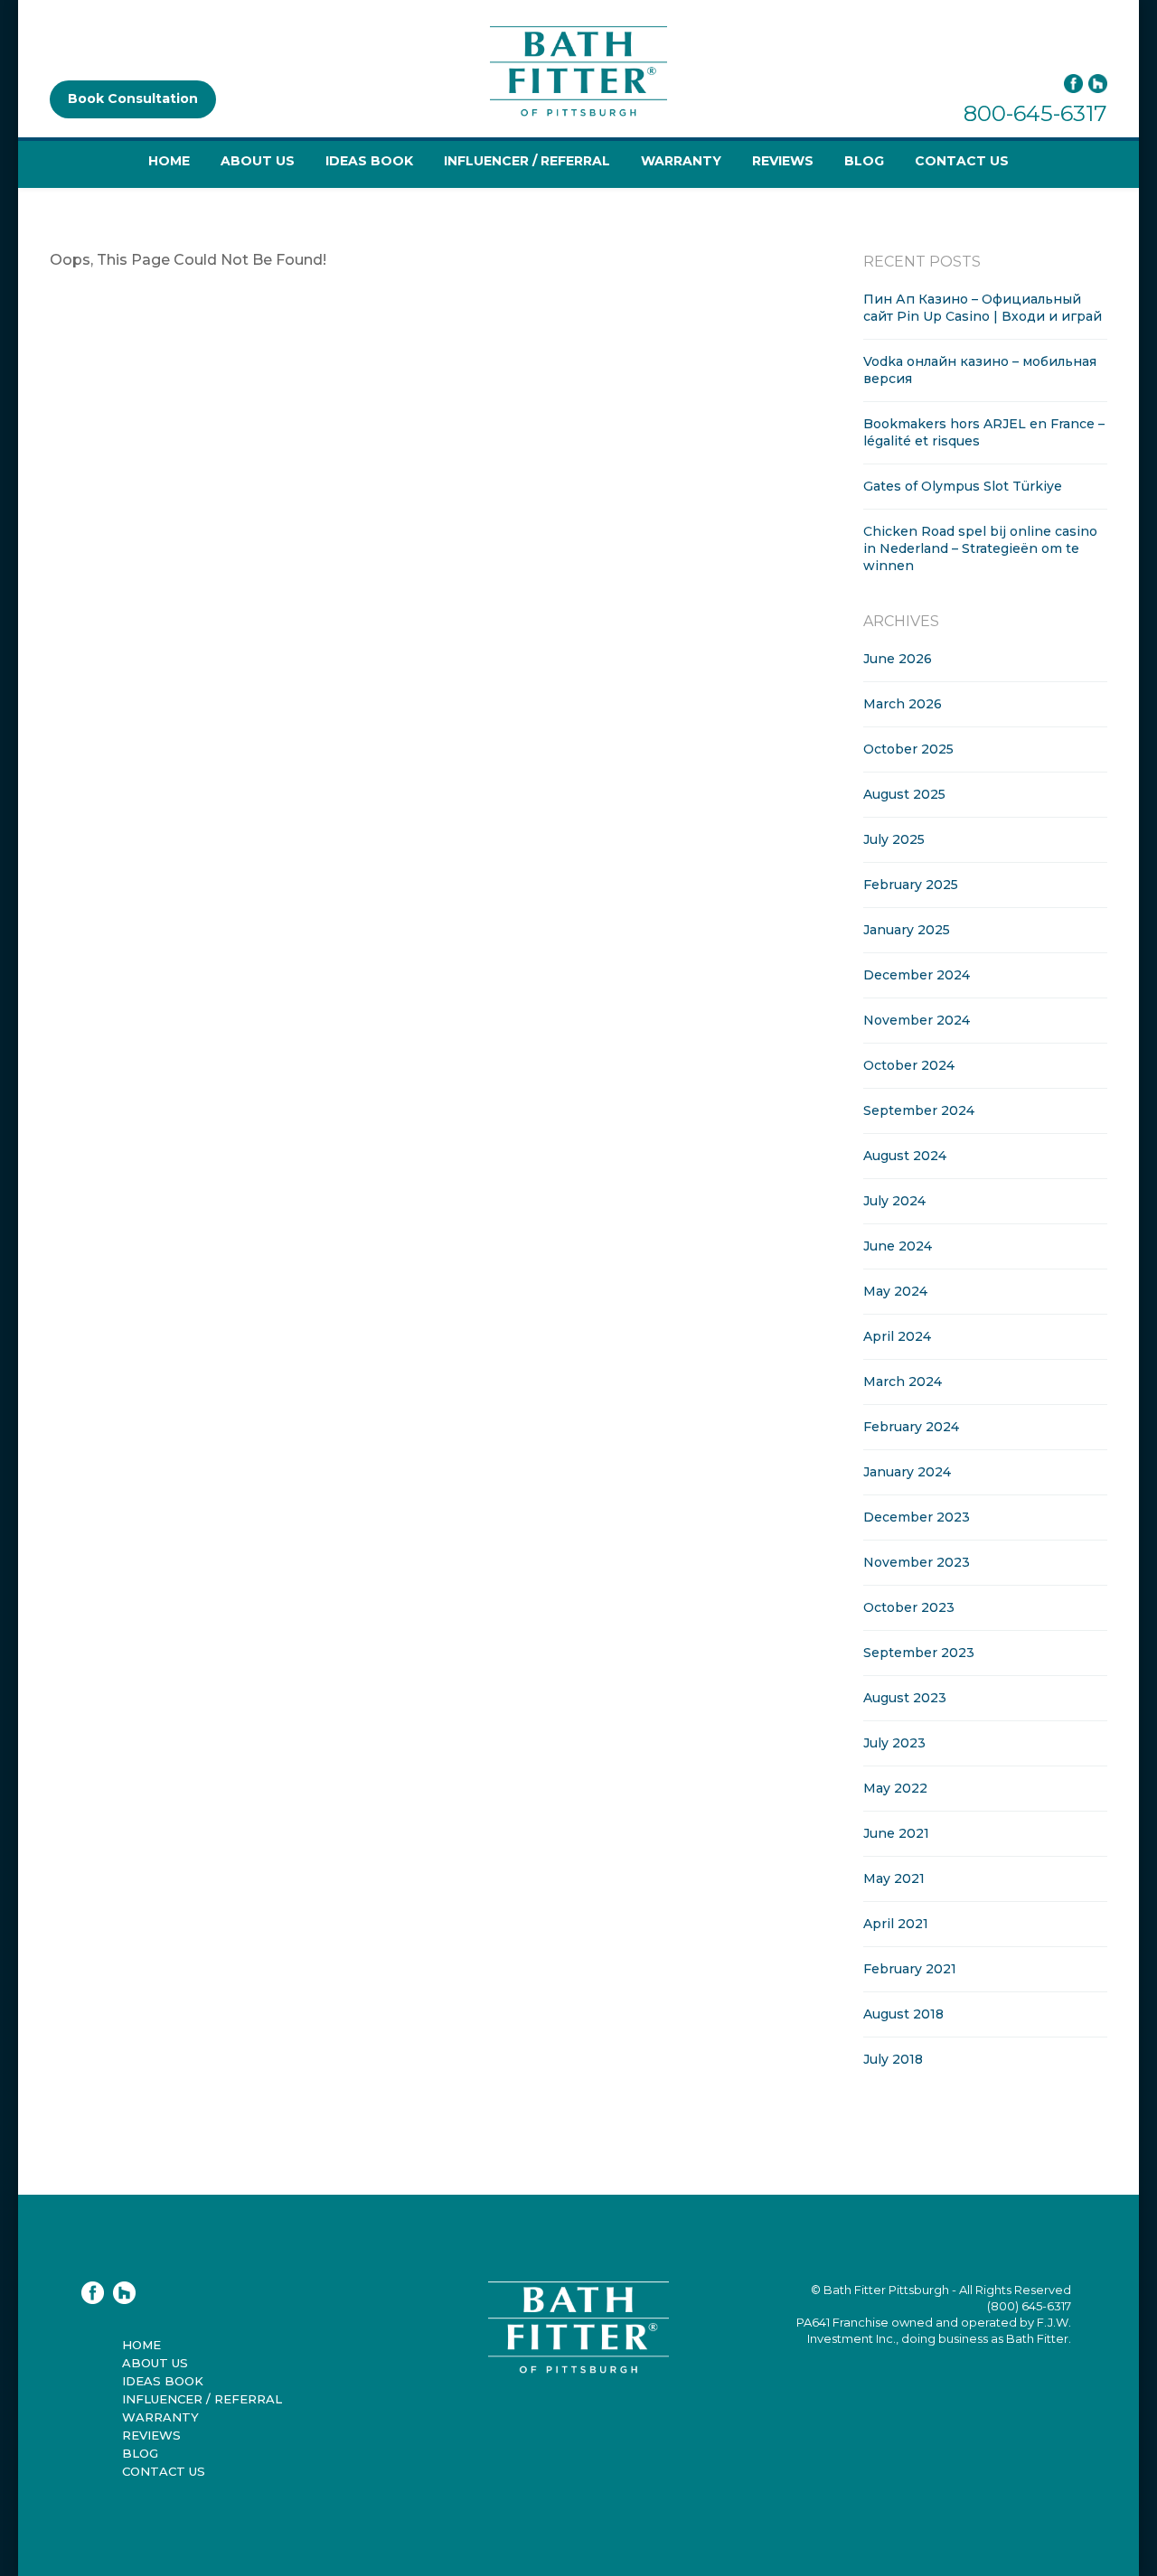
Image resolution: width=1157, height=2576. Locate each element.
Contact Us (962, 161)
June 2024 (898, 1246)
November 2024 (917, 1020)
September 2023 (919, 1653)
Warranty (681, 161)
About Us (258, 161)
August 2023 (905, 1698)
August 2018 (903, 2014)
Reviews (783, 161)
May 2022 (895, 1788)
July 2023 (894, 1743)
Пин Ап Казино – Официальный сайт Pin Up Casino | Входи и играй (983, 308)
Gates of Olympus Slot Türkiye (963, 486)
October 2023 (909, 1607)
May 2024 (895, 1291)
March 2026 (903, 704)
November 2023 (917, 1562)
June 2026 (898, 659)
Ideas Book (369, 161)
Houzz (1098, 84)
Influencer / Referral (527, 161)
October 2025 (908, 749)
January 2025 (907, 930)
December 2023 (917, 1517)
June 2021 (896, 1833)
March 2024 (903, 1382)
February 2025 (911, 885)
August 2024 (905, 1156)
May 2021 (894, 1878)
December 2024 (917, 975)
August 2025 (904, 794)
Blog (864, 161)
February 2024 (911, 1427)
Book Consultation (133, 98)
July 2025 (894, 839)
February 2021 (910, 1969)
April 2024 (897, 1336)
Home (169, 161)
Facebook (1073, 84)
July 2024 (894, 1201)
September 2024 (919, 1110)
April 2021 (896, 1924)
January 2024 (907, 1472)
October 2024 (909, 1065)
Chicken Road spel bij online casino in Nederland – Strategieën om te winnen (980, 548)
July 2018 (893, 2059)
